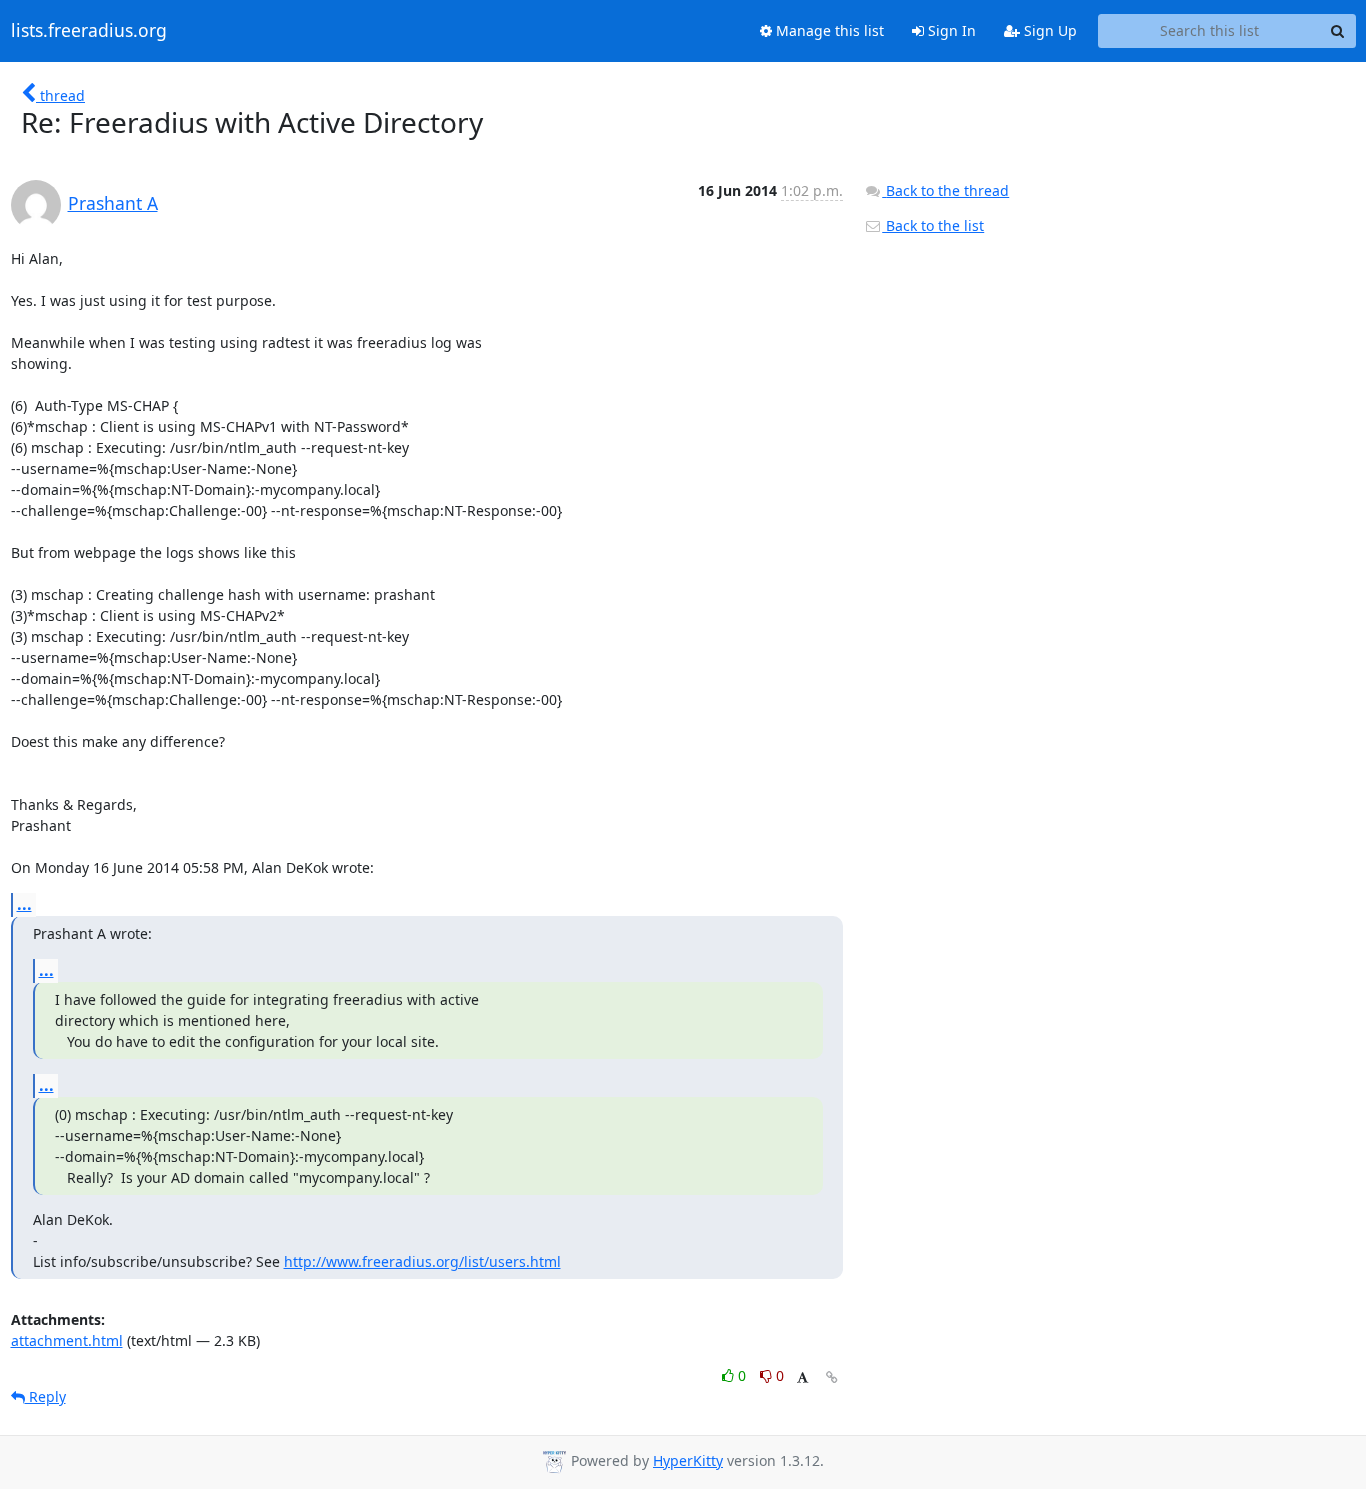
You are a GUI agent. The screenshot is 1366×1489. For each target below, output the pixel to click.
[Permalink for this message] (832, 1377)
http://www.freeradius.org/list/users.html (422, 1261)
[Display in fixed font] (802, 1378)
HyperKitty (688, 1460)
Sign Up (1048, 30)
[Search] (1338, 31)
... (24, 904)
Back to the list (933, 225)
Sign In (950, 30)
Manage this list (828, 30)
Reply (45, 1396)
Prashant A (113, 203)
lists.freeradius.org (89, 31)
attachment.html (67, 1340)
